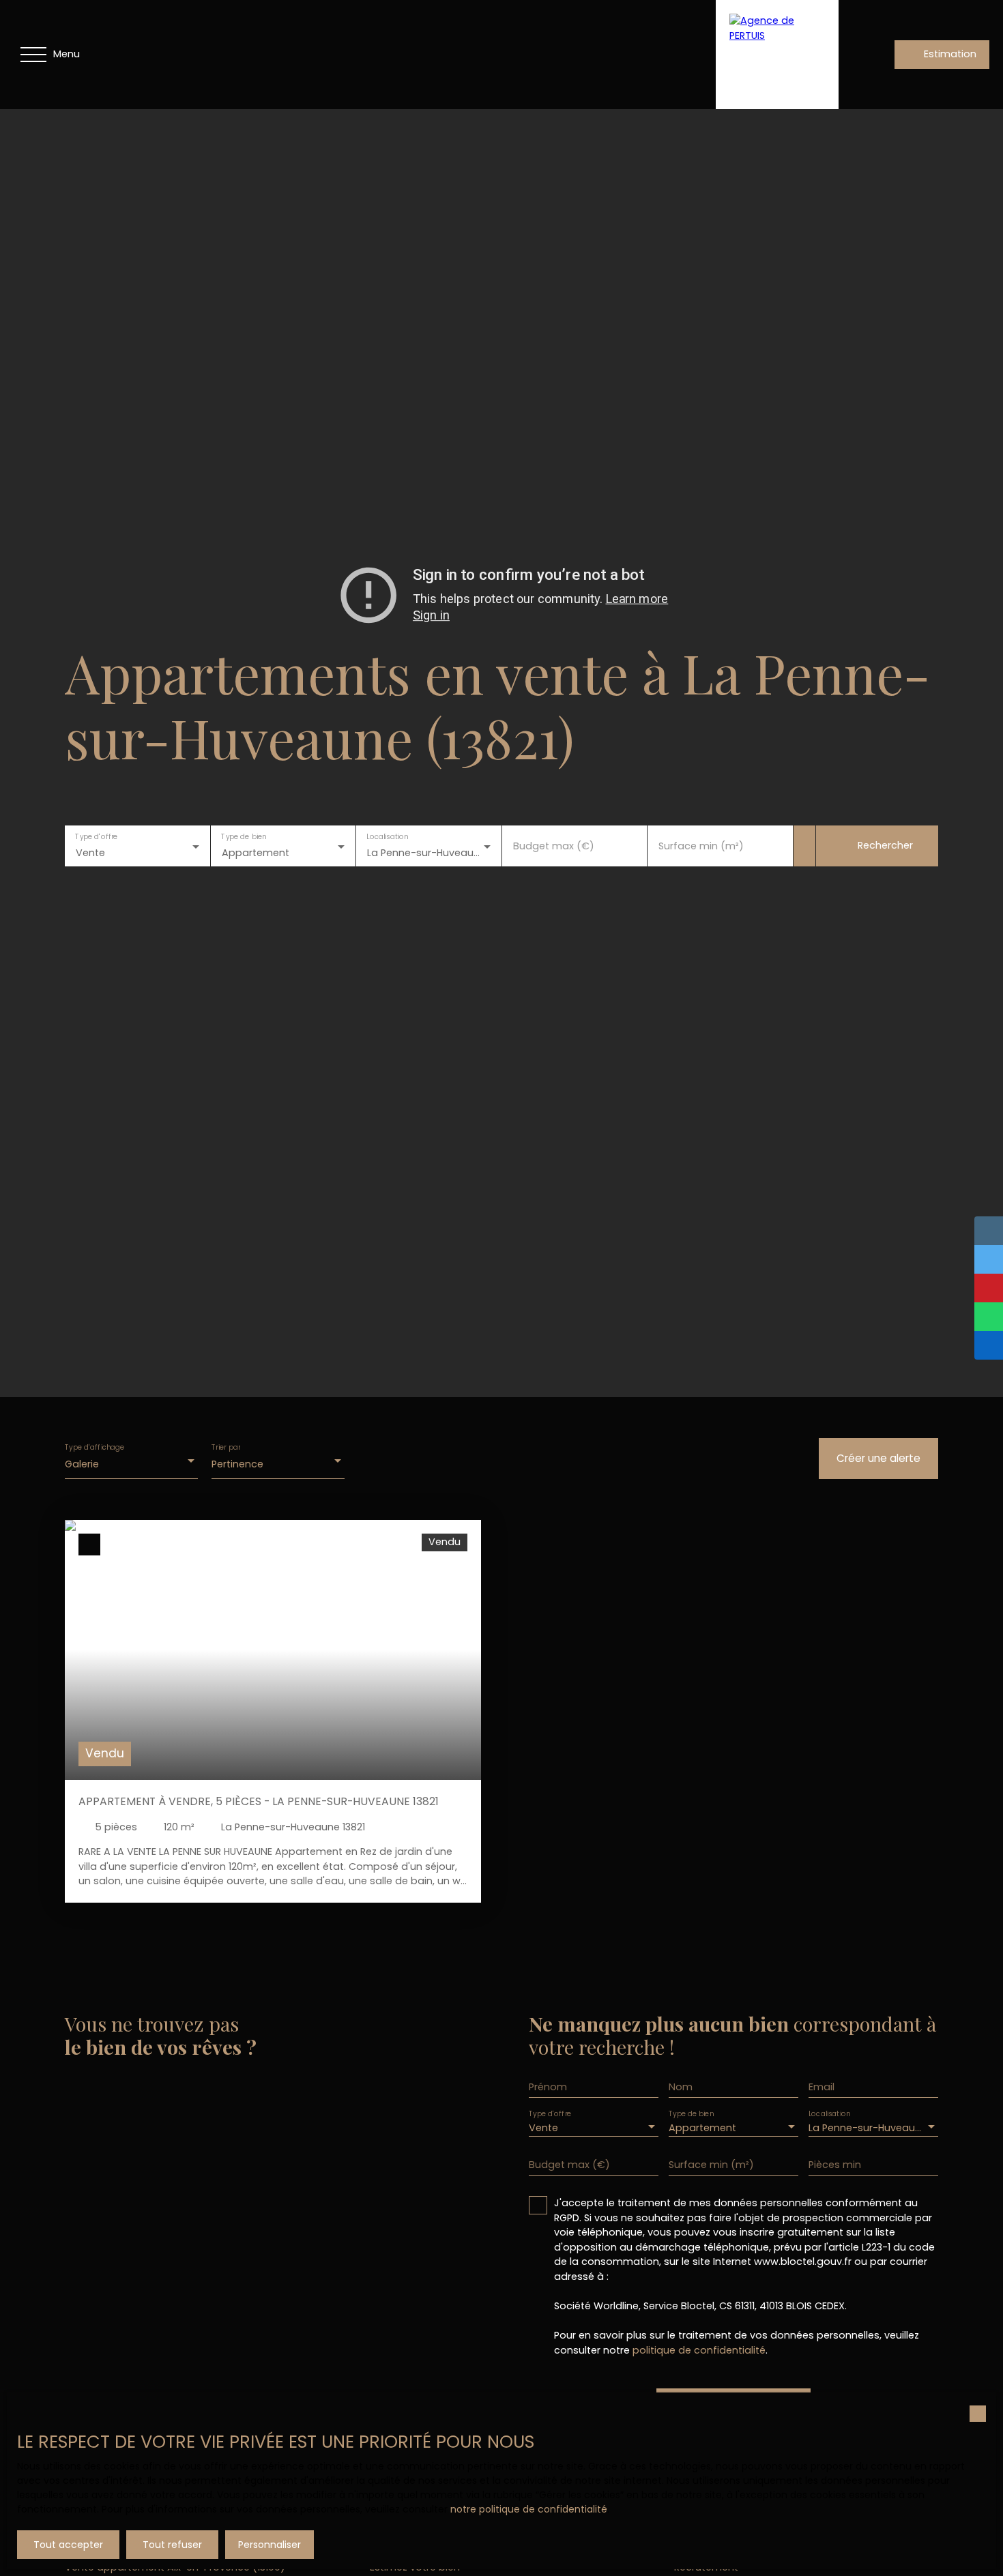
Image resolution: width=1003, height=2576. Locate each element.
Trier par (226, 1448)
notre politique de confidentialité (529, 2509)
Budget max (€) (554, 846)
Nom (681, 2087)
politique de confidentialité (699, 2350)
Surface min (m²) (701, 846)
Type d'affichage (95, 1448)
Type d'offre (96, 837)
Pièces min (835, 2165)
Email (822, 2087)
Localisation (387, 837)
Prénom (548, 2087)
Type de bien (244, 837)
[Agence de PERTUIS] (777, 55)
